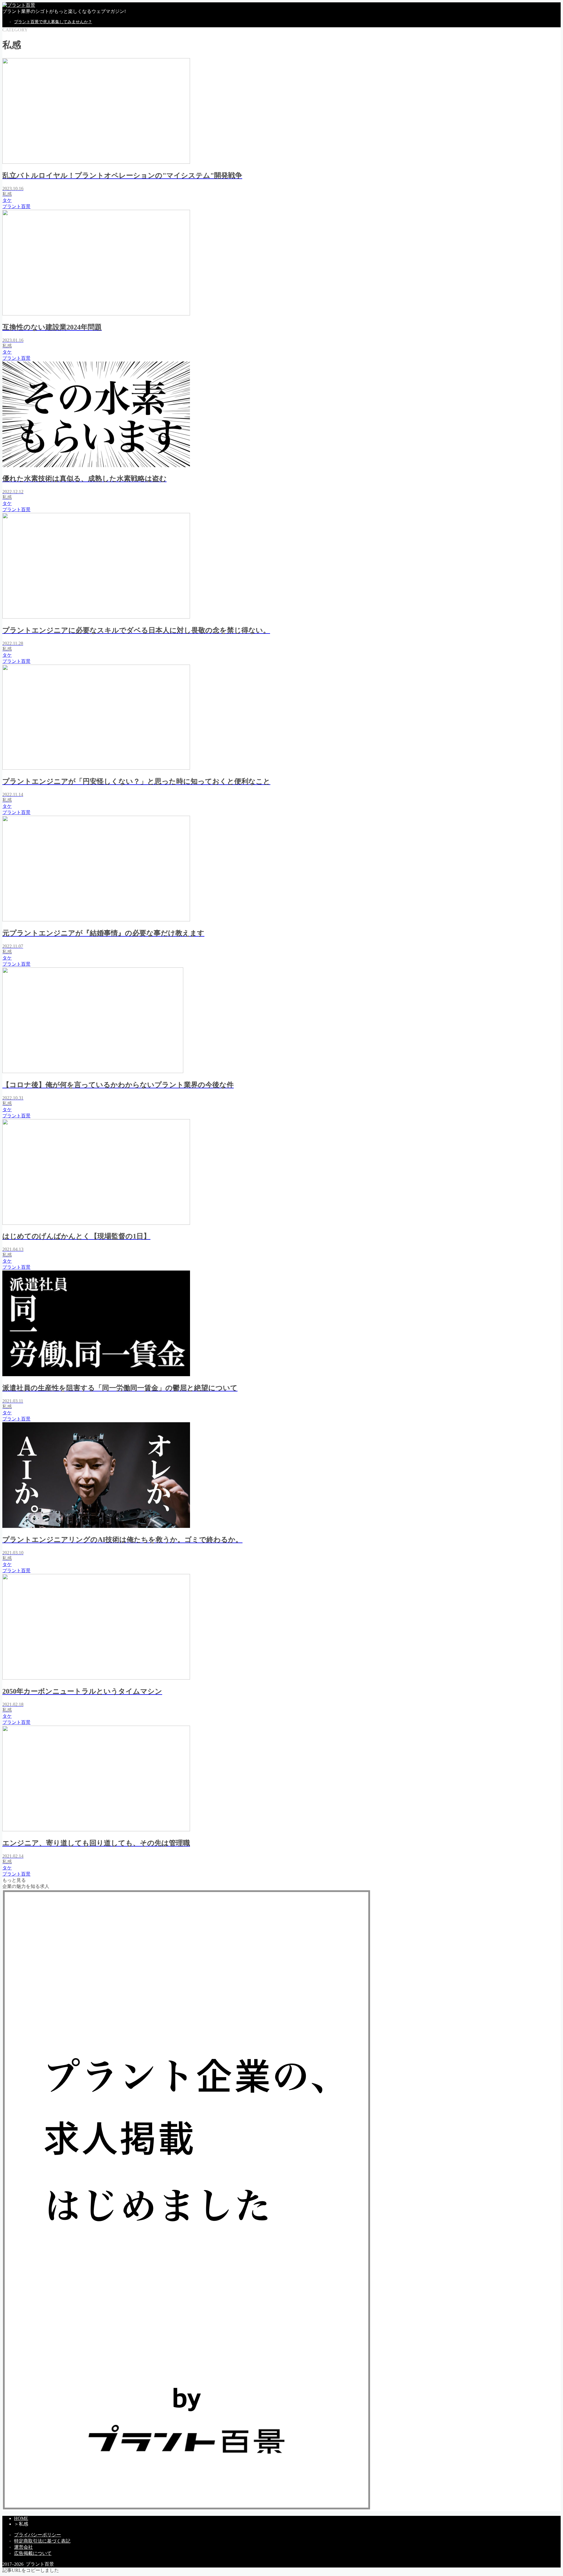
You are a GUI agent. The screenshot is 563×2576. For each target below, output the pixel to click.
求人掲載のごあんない (38, 104)
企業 (19, 67)
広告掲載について (33, 2553)
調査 (19, 61)
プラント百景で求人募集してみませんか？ (53, 22)
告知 (19, 91)
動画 (19, 85)
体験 (19, 73)
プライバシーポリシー (38, 2535)
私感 (19, 54)
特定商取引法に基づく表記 (42, 2541)
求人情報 (23, 98)
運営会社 (23, 2547)
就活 (19, 79)
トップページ (28, 48)
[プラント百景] (19, 5)
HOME (21, 2518)
